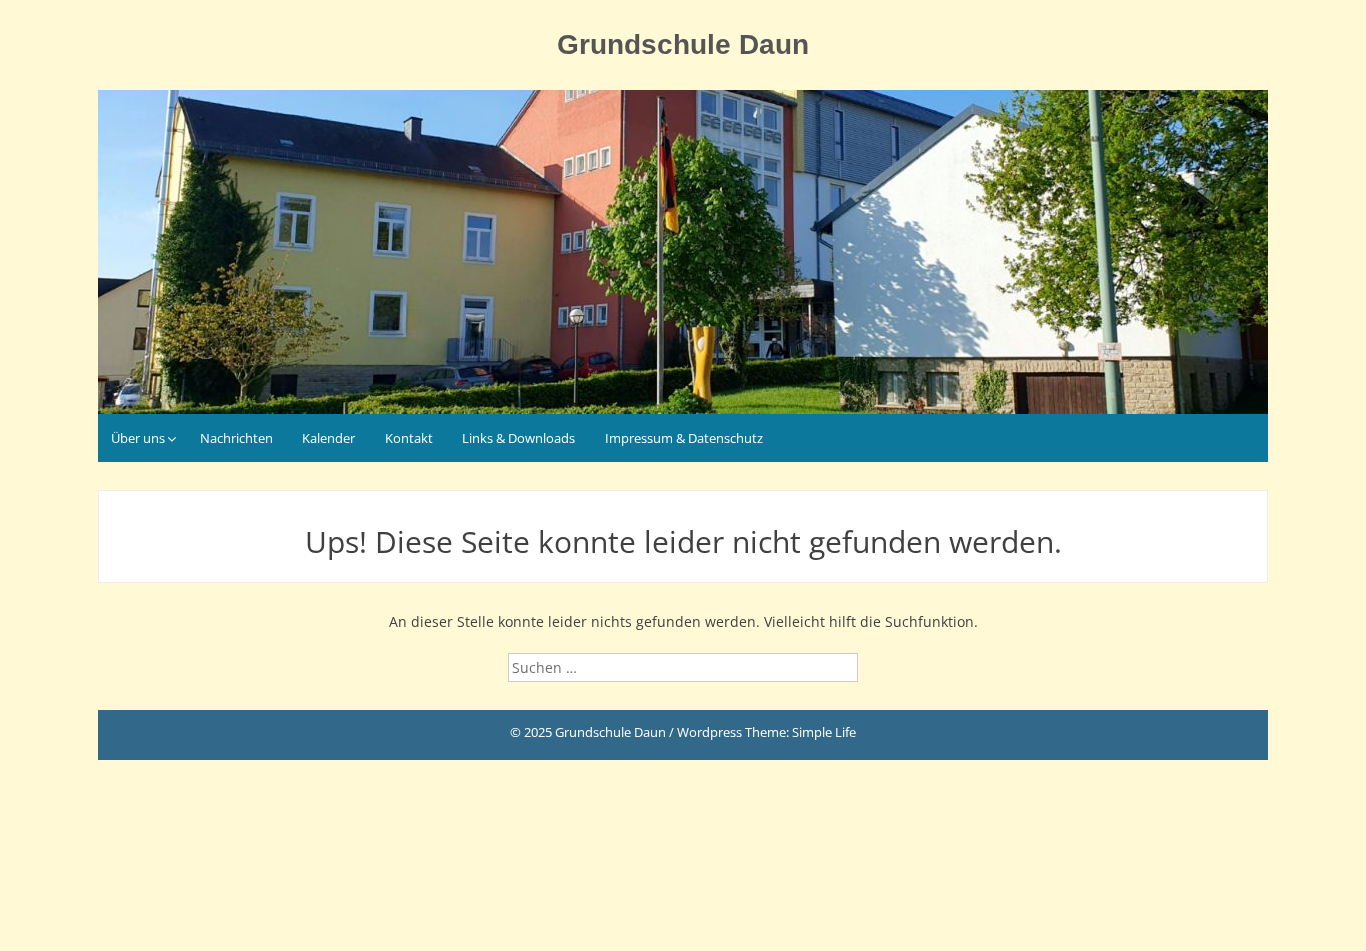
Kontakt (409, 438)
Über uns (138, 438)
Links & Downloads (518, 438)
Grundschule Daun (683, 44)
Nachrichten (236, 438)
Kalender (328, 438)
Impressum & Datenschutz (684, 438)
